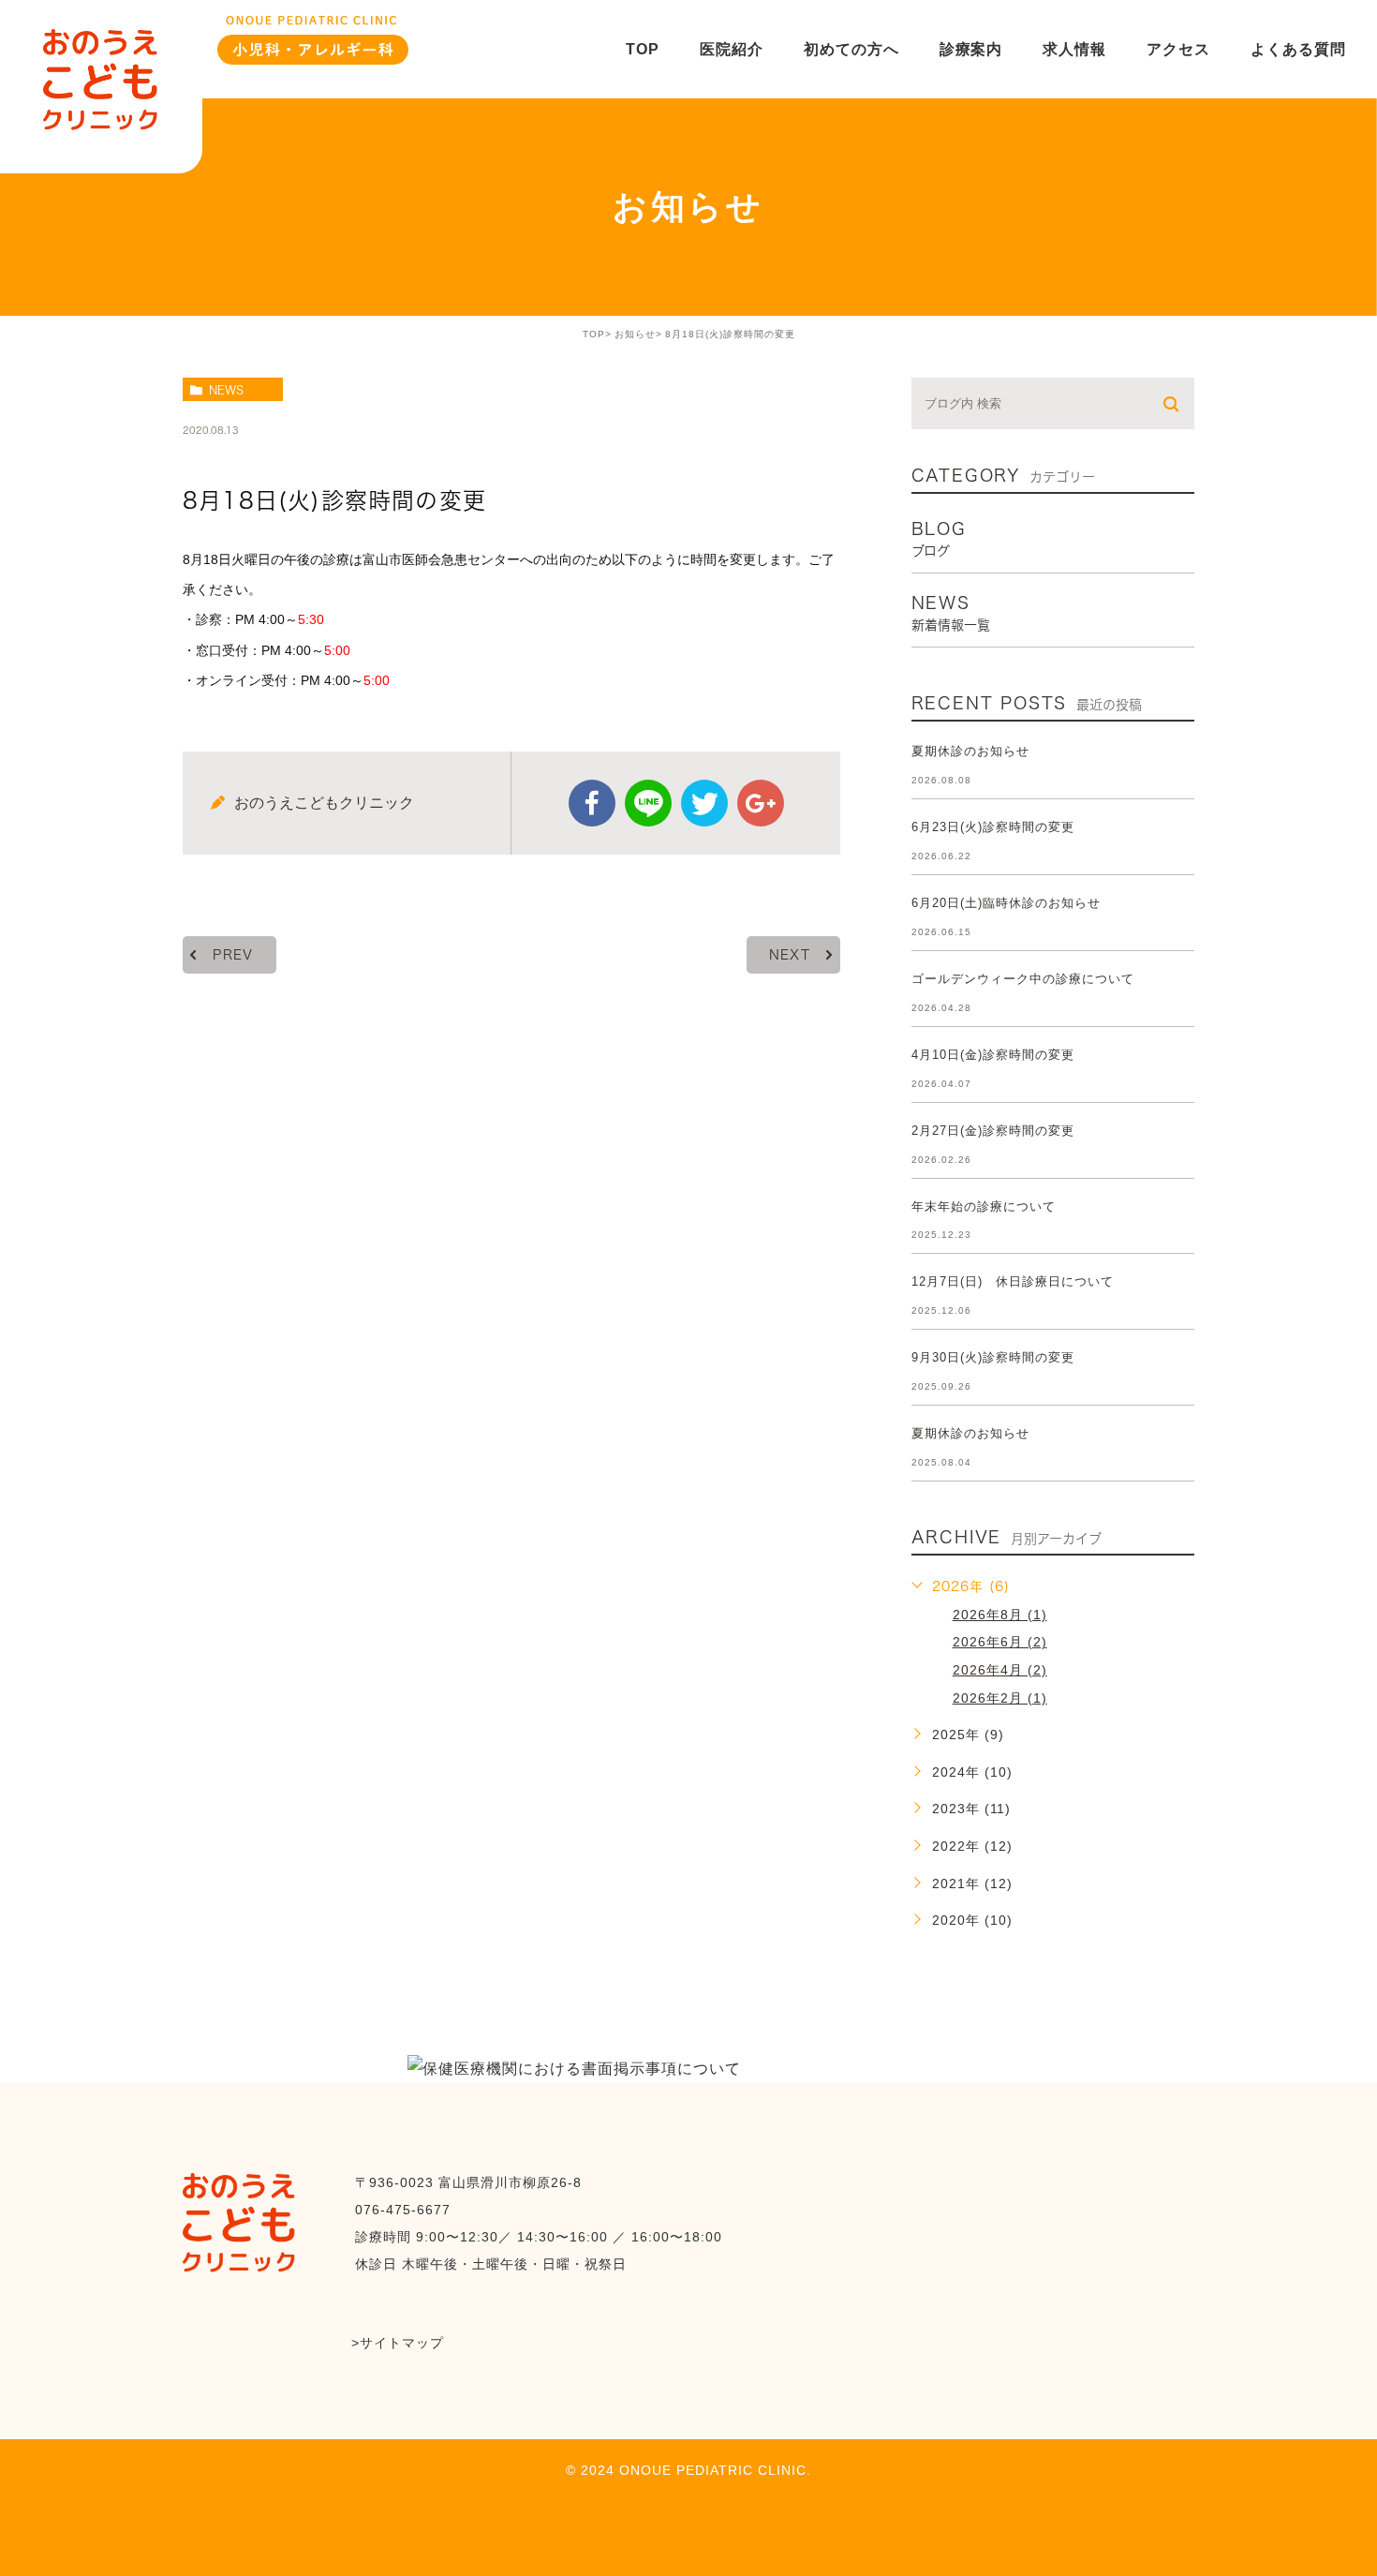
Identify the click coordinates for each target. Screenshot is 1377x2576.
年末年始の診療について (984, 1206)
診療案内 (971, 49)
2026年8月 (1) (1000, 1615)
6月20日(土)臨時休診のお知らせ (1006, 903)
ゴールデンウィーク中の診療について (1023, 979)
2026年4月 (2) (1000, 1670)
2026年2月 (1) (1000, 1698)
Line (648, 803)
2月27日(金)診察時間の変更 (993, 1131)
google (761, 803)
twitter (704, 803)
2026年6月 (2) (1000, 1642)
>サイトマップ (398, 2343)
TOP (594, 334)
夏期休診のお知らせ (970, 751)
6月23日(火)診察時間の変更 (993, 827)
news (226, 390)
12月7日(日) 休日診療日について (1013, 1281)
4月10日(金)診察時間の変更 (993, 1055)
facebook (592, 803)
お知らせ (635, 334)
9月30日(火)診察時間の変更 (993, 1357)
